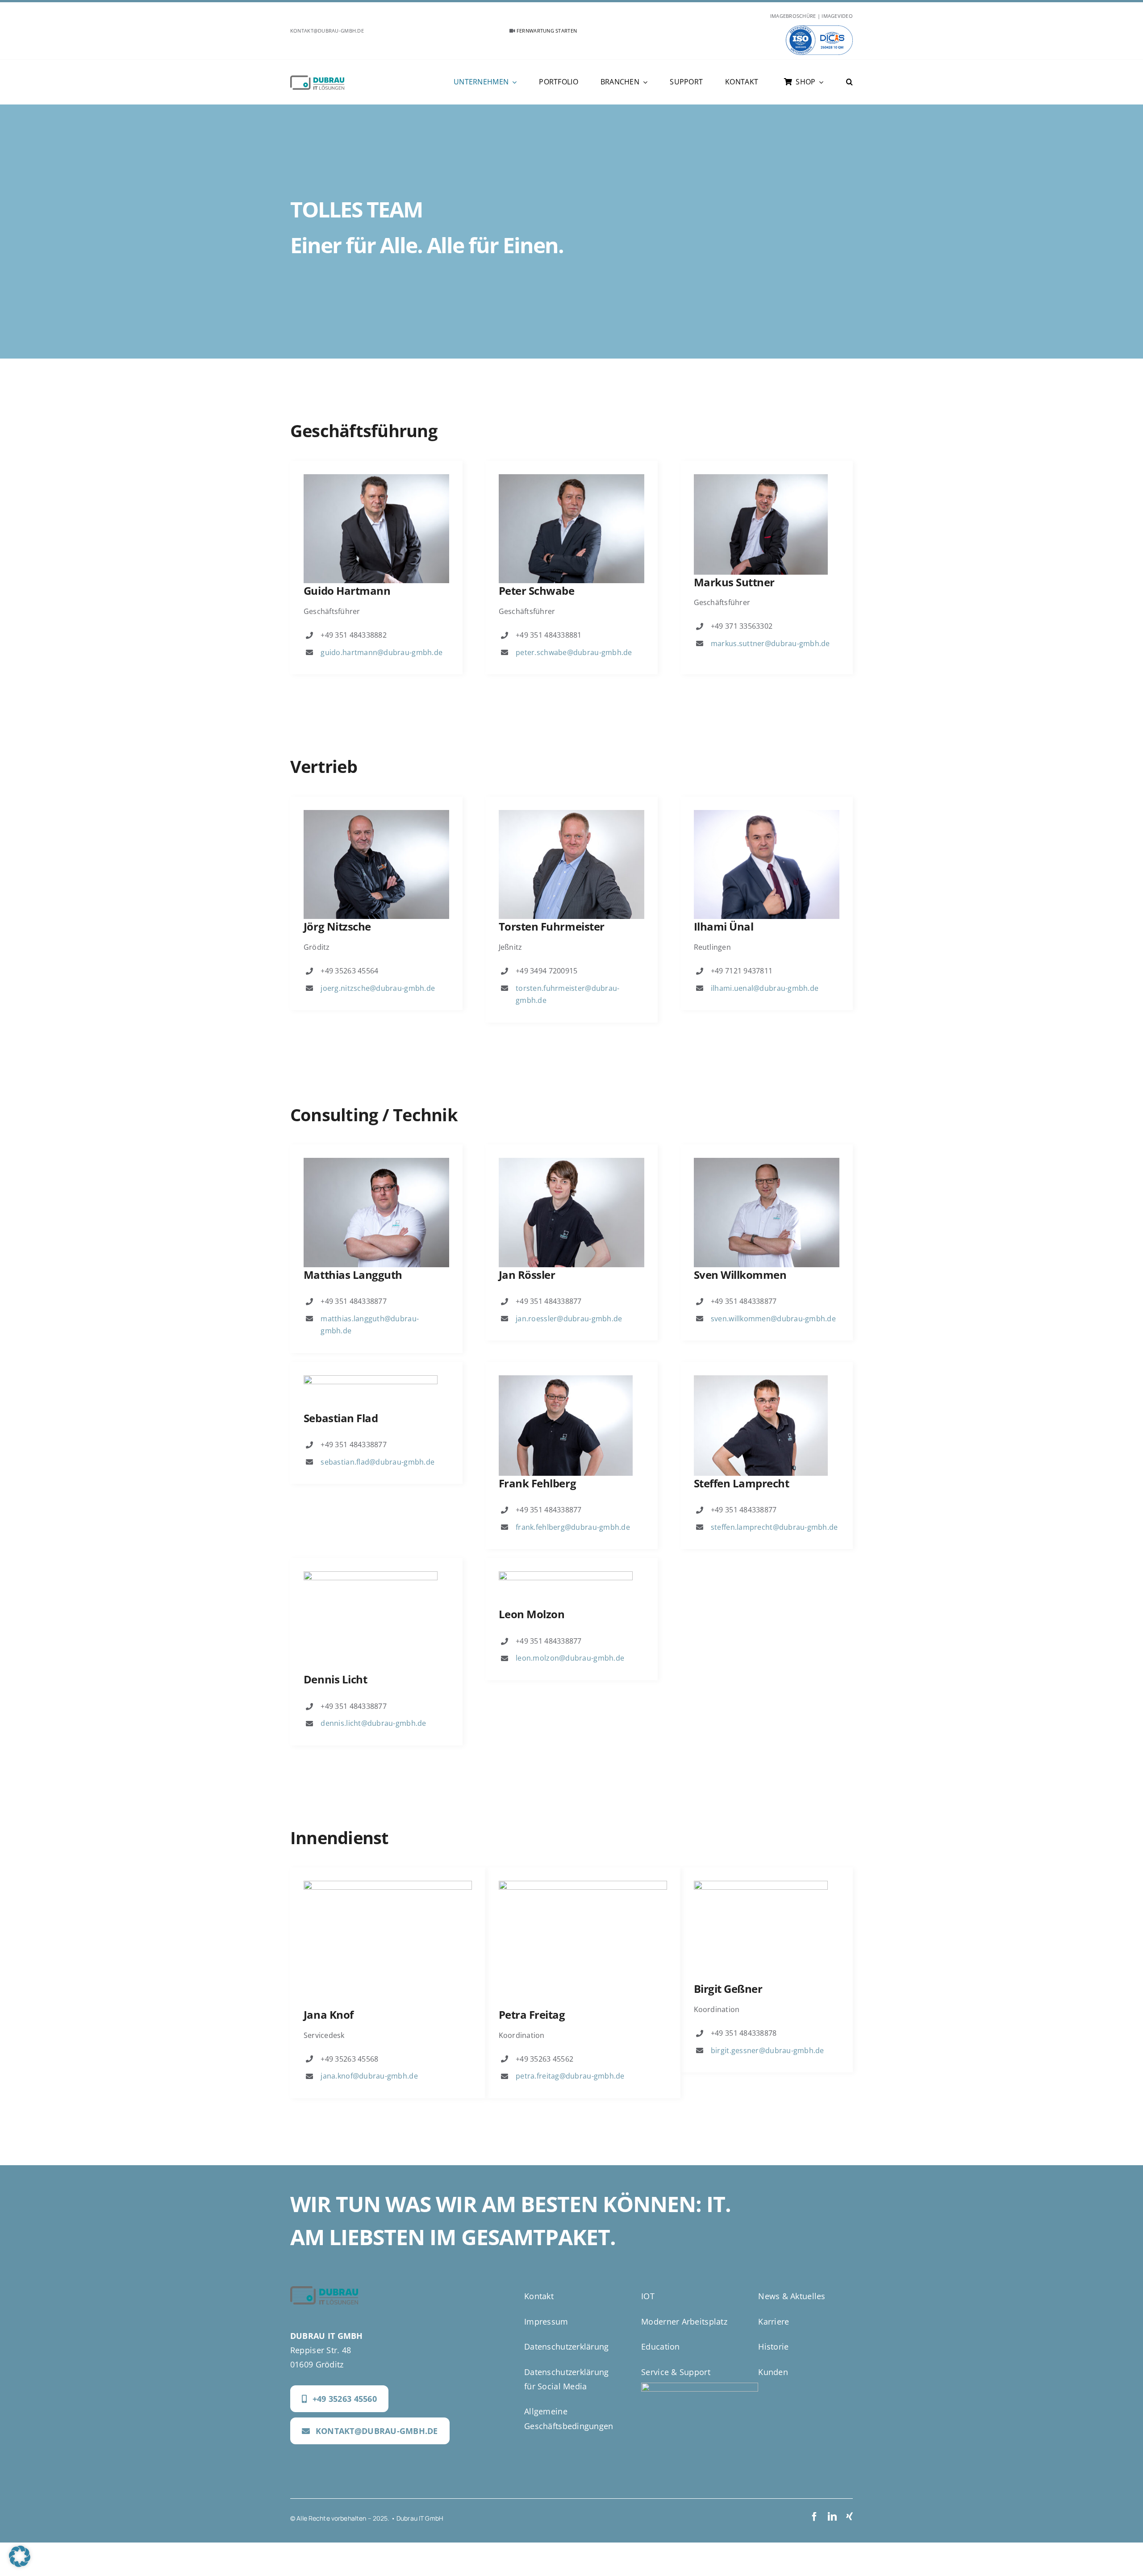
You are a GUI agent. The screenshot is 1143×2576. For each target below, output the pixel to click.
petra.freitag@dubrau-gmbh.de (570, 2076)
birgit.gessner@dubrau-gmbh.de (768, 2050)
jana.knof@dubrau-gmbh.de (369, 2076)
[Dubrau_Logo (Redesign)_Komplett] (317, 79)
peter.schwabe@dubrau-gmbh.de (574, 652)
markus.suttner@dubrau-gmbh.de (770, 643)
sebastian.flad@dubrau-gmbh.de (378, 1462)
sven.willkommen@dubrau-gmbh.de (773, 1319)
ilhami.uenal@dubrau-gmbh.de (765, 988)
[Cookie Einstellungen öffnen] (20, 2564)
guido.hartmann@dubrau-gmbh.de (382, 652)
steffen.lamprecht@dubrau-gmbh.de (774, 1527)
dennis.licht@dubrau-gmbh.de (373, 1723)
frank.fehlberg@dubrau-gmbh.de (573, 1527)
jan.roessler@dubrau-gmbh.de (569, 1319)
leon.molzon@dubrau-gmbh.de (570, 1658)
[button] (849, 82)
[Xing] (849, 2517)
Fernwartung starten (546, 31)
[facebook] (814, 2517)
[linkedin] (832, 2517)
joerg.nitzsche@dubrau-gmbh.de (378, 988)
